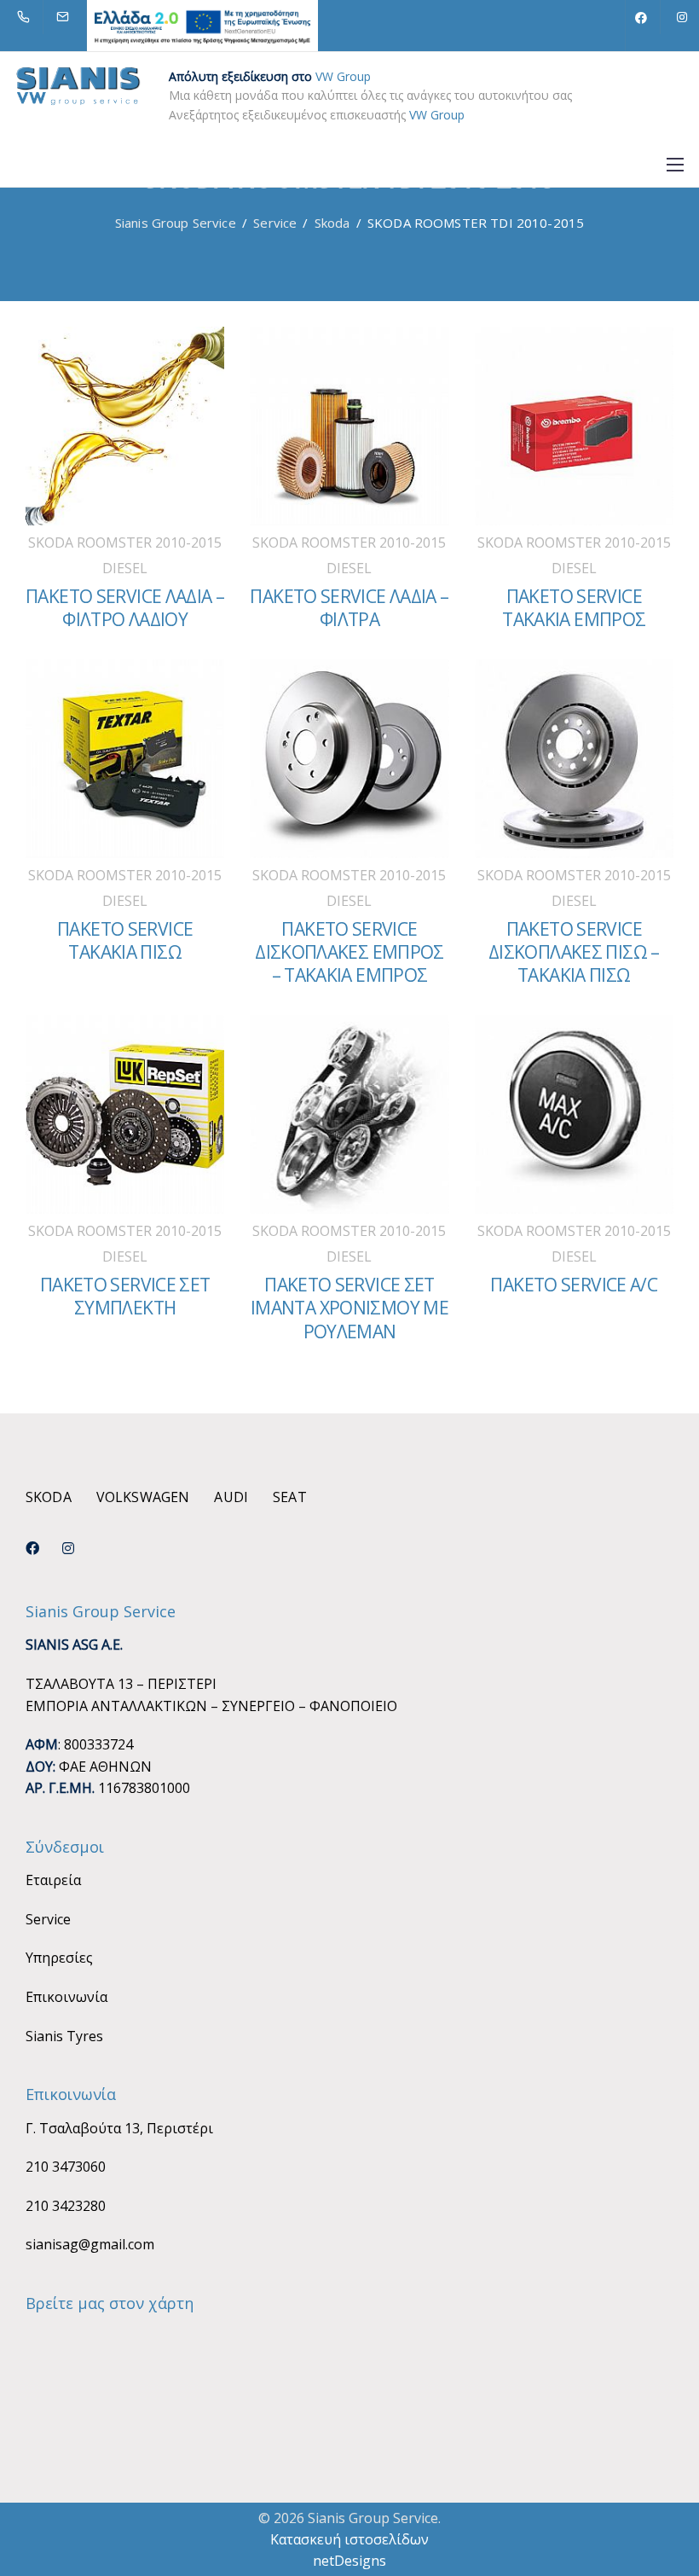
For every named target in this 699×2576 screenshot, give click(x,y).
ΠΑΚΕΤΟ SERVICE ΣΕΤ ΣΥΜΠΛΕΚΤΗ (125, 1296)
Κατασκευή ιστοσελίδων (349, 2539)
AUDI (231, 1497)
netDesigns (349, 2561)
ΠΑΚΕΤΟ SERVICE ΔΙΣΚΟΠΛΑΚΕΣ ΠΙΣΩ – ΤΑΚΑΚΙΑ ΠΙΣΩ (574, 952)
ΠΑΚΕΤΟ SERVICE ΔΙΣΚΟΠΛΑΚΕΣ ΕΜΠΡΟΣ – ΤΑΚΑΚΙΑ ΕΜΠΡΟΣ (349, 952)
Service (48, 1919)
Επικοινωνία (66, 1997)
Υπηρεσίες (59, 1958)
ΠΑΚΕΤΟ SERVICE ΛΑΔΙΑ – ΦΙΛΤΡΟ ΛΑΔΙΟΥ (125, 608)
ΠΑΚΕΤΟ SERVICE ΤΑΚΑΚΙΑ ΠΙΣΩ (125, 940)
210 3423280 (66, 2206)
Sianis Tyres (64, 2036)
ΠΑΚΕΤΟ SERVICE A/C (574, 1285)
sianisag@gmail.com (90, 2244)
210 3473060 (66, 2167)
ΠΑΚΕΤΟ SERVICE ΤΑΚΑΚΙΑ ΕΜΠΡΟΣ (574, 608)
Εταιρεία (53, 1880)
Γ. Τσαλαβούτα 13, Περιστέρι (119, 2128)
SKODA (49, 1497)
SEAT (290, 1497)
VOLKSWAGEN (143, 1497)
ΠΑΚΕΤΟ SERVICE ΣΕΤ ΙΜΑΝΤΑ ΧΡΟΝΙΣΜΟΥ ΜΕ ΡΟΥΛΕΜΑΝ (349, 1308)
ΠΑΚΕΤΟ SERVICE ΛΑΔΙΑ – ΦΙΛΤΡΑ (349, 608)
